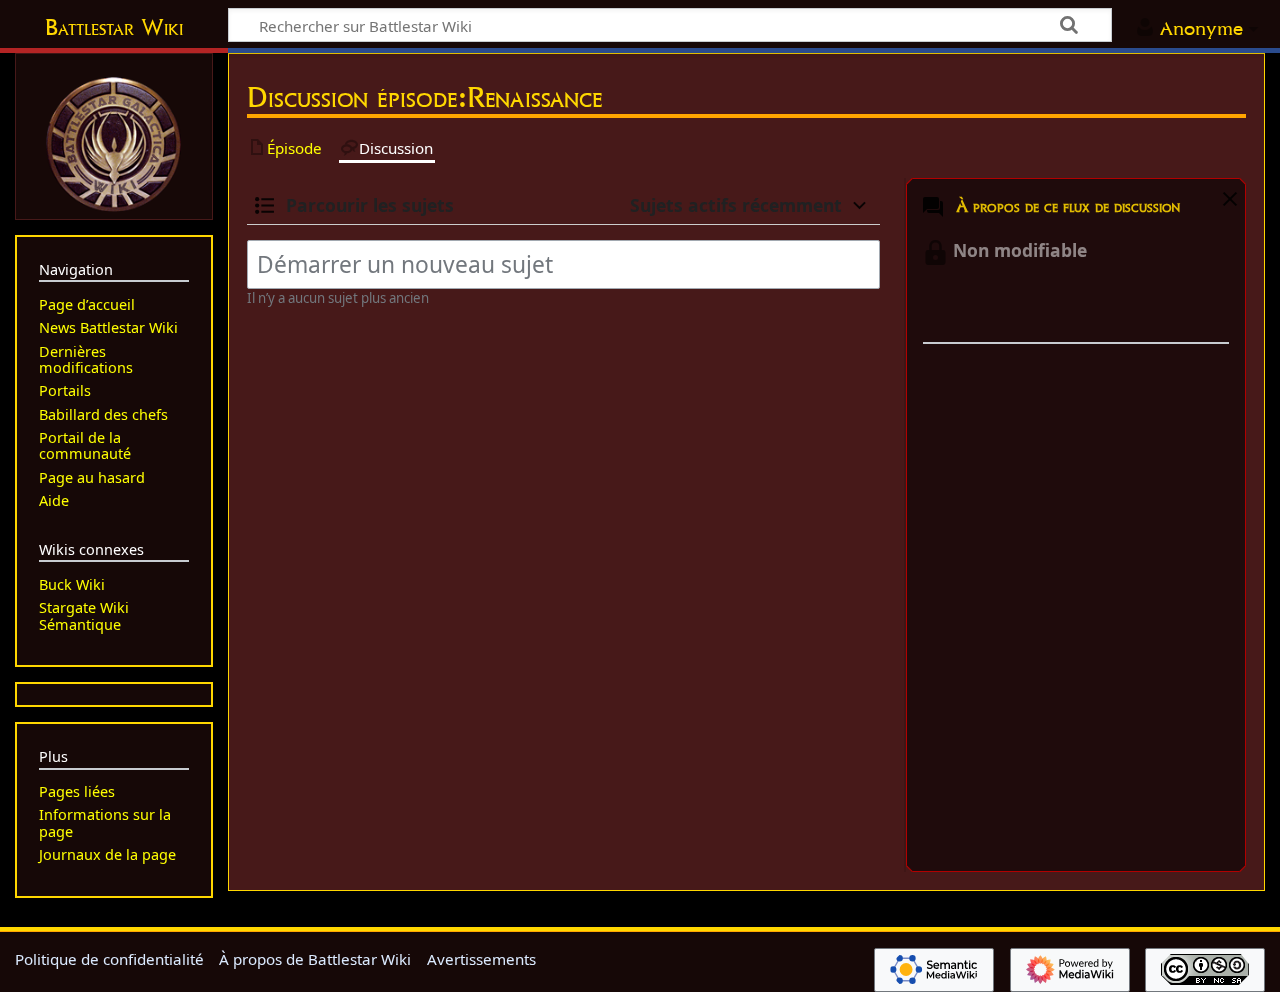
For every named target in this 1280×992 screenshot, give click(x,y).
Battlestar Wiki (114, 27)
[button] (1228, 203)
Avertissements (481, 959)
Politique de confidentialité (109, 959)
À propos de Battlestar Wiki (315, 959)
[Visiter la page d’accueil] (114, 142)
